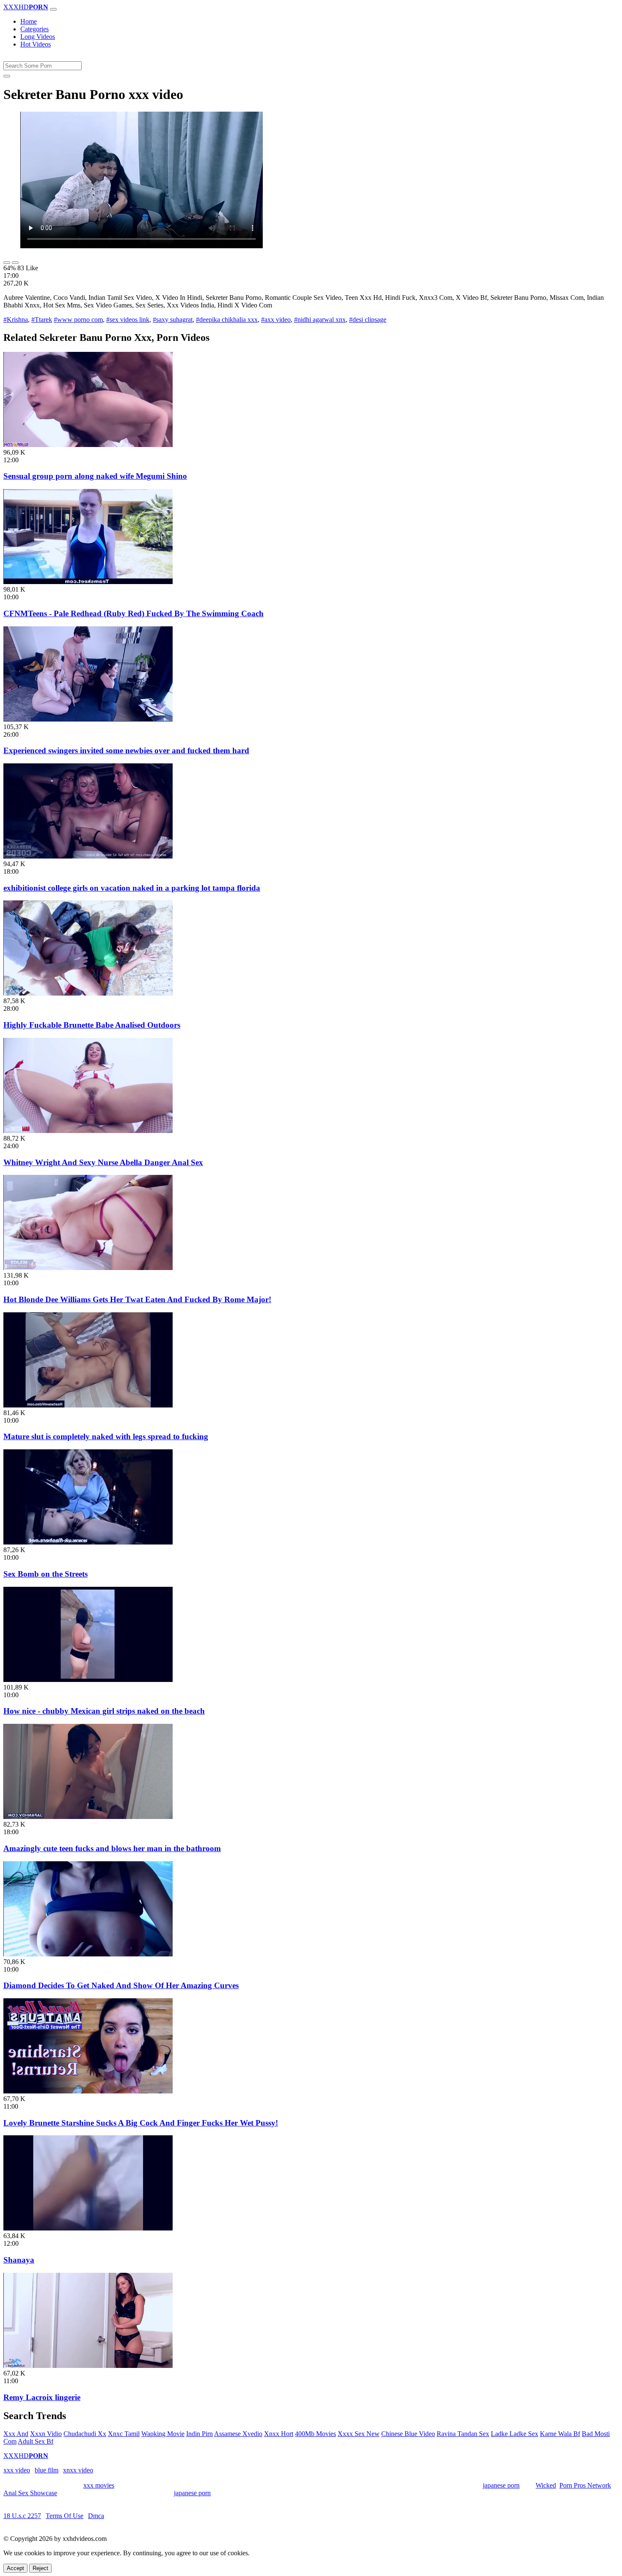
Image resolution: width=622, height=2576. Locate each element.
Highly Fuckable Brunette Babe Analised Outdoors (92, 1025)
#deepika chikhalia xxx (227, 320)
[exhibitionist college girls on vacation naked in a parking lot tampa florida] (88, 856)
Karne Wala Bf (560, 2434)
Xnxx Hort (279, 2434)
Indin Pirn (200, 2434)
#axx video (276, 320)
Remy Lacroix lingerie (42, 2397)
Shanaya (19, 2260)
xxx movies (99, 2485)
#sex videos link (128, 320)
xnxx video (78, 2470)
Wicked (546, 2485)
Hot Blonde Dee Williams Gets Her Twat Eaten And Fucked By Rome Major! (137, 1299)
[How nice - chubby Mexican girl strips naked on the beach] (88, 1680)
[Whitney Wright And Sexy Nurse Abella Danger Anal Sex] (88, 1131)
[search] (7, 76)
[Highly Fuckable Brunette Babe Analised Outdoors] (88, 993)
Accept (15, 2568)
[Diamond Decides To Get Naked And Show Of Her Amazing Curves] (88, 1954)
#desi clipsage (368, 320)
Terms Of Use (65, 2516)
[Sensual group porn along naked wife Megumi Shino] (88, 445)
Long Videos (38, 37)
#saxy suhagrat (173, 320)
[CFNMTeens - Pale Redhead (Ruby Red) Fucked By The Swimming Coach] (88, 582)
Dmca (96, 2516)
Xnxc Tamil (124, 2434)
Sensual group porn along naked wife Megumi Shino (95, 476)
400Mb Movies (315, 2434)
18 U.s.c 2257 (22, 2516)
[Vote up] (7, 263)
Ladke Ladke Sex (515, 2434)
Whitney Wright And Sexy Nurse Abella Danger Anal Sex (103, 1162)
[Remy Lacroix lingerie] (88, 2366)
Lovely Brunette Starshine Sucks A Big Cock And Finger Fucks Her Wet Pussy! (141, 2123)
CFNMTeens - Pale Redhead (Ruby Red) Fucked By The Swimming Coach (133, 613)
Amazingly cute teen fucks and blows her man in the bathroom (112, 1848)
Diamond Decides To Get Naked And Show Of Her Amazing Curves (121, 1985)
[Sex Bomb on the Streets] (88, 1542)
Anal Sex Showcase (30, 2493)
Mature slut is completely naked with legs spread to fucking (106, 1436)
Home (29, 21)
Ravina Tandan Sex (463, 2434)
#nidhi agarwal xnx (320, 320)
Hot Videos (36, 44)
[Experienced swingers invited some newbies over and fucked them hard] (88, 719)
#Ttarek (42, 320)
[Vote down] (15, 263)
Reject (40, 2568)
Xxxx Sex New (359, 2434)
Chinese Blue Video (408, 2434)
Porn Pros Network (585, 2485)
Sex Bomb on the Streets (45, 1574)
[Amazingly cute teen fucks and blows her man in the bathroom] (88, 1817)
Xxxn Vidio (46, 2434)
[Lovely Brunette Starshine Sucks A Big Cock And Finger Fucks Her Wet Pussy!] (88, 2091)
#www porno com (78, 320)
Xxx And (16, 2434)
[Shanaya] (88, 2228)
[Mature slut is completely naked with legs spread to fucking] (88, 1405)
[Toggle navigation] (53, 9)
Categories (34, 29)
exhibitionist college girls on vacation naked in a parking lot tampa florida (132, 888)
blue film (47, 2470)
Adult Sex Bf (36, 2441)
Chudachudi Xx (85, 2434)
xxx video (17, 2470)
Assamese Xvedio (238, 2434)
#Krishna (16, 320)
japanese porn (501, 2485)
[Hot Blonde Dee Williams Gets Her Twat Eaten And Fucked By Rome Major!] (88, 1268)
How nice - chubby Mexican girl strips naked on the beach (104, 1711)
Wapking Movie (163, 2434)
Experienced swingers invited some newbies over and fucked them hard (126, 750)
